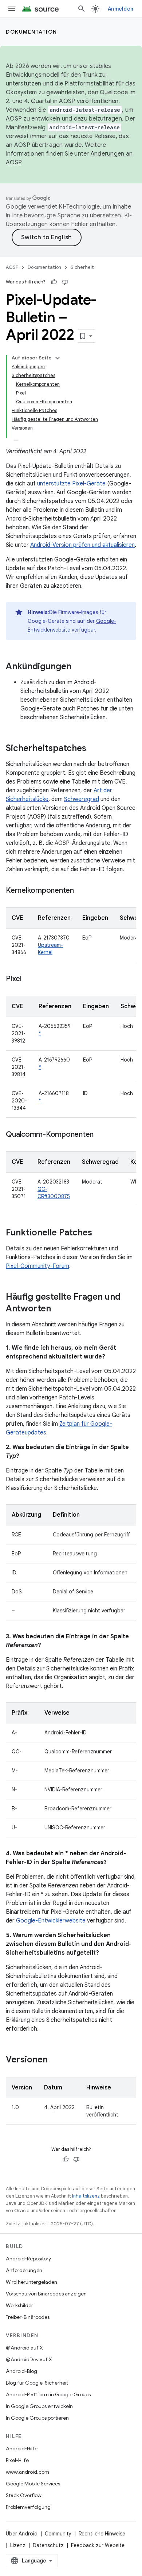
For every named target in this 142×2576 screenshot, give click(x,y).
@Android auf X (24, 2348)
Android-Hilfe (22, 2449)
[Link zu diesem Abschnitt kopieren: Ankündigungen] (79, 667)
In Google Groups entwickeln (39, 2406)
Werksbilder (19, 2305)
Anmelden (121, 9)
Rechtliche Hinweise (102, 2534)
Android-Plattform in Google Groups (48, 2394)
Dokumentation (31, 32)
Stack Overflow (24, 2495)
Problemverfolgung (28, 2507)
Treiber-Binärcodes (28, 2317)
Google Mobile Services (33, 2484)
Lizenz (18, 2545)
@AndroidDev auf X (29, 2359)
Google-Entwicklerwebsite (51, 1921)
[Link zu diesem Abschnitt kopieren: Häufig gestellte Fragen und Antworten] (58, 1309)
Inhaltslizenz (86, 2196)
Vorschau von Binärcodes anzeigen (46, 2294)
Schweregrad (82, 799)
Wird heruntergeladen (31, 2282)
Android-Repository (28, 2259)
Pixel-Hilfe (17, 2460)
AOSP (12, 267)
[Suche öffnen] (82, 9)
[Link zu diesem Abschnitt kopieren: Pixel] (29, 979)
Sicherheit (82, 267)
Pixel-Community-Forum (38, 1266)
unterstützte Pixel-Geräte (71, 484)
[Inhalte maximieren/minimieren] (58, 358)
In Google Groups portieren (37, 2418)
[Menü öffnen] (12, 9)
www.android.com (27, 2472)
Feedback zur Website (98, 2545)
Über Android (22, 2534)
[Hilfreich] (54, 282)
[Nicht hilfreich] (65, 282)
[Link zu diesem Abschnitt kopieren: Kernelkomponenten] (81, 891)
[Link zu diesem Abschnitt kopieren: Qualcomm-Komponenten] (101, 1135)
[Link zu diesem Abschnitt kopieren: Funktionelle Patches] (99, 1233)
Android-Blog (21, 2371)
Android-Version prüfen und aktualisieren (82, 545)
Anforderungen (24, 2270)
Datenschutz (48, 2545)
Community (58, 2534)
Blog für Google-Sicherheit (37, 2383)
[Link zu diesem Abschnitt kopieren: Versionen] (55, 2060)
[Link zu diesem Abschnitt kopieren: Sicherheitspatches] (94, 749)
